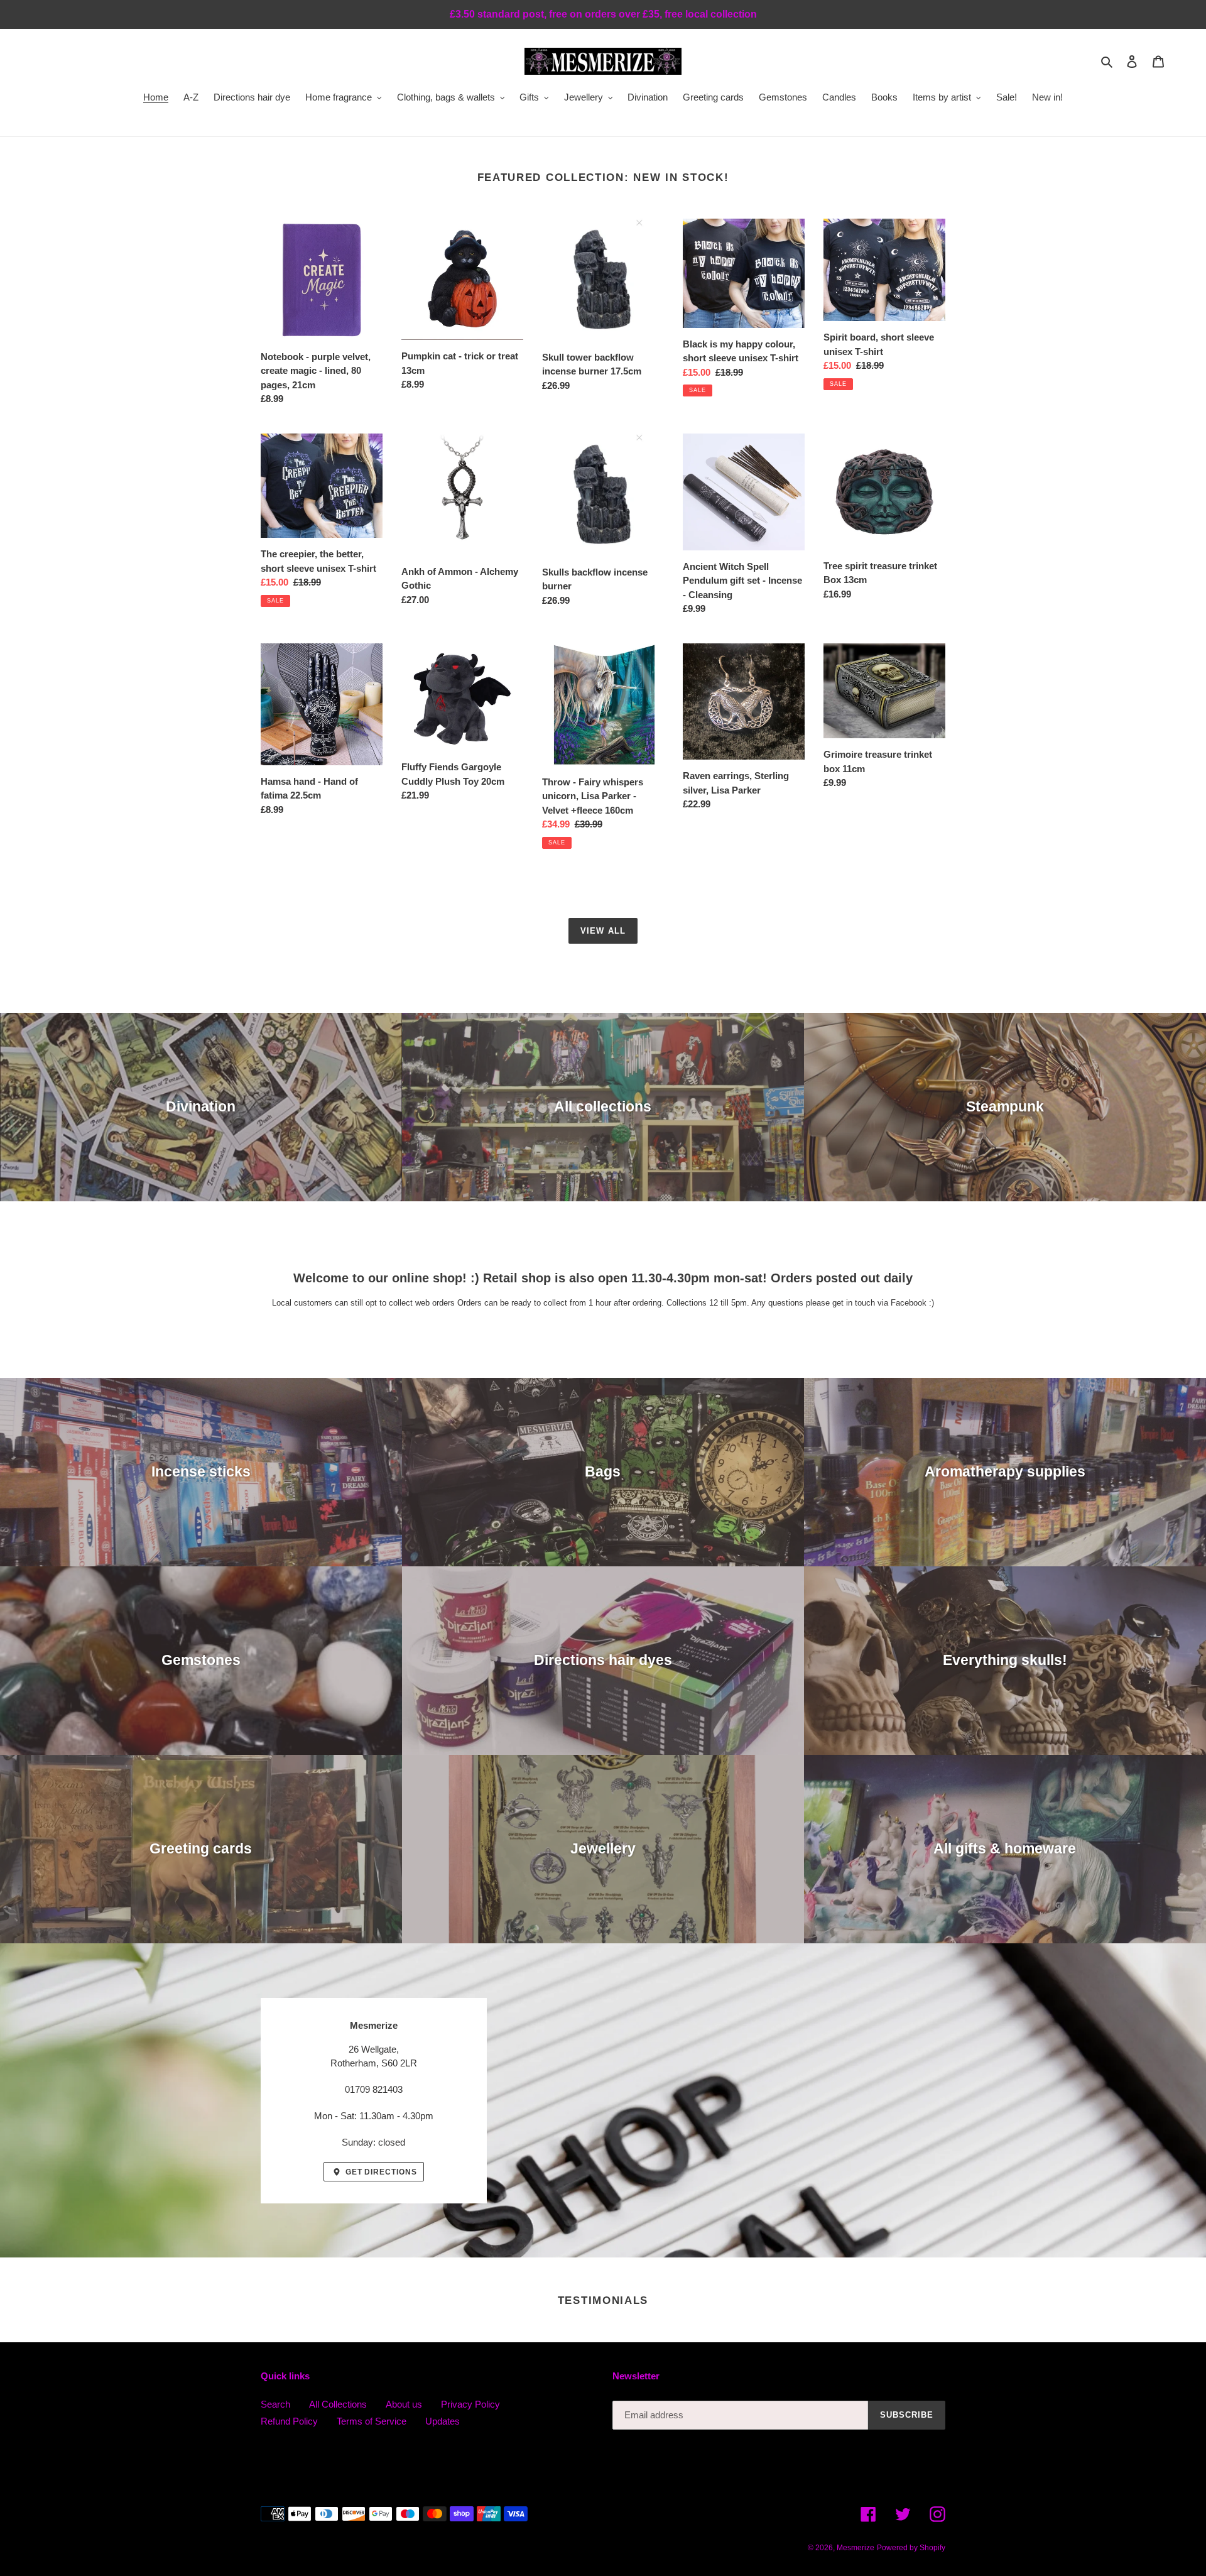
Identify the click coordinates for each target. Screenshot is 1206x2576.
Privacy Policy (470, 2404)
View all (603, 931)
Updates (443, 2421)
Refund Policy (289, 2421)
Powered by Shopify (911, 2548)
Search (275, 2404)
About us (404, 2404)
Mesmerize (856, 2548)
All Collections (338, 2404)
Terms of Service (372, 2421)
